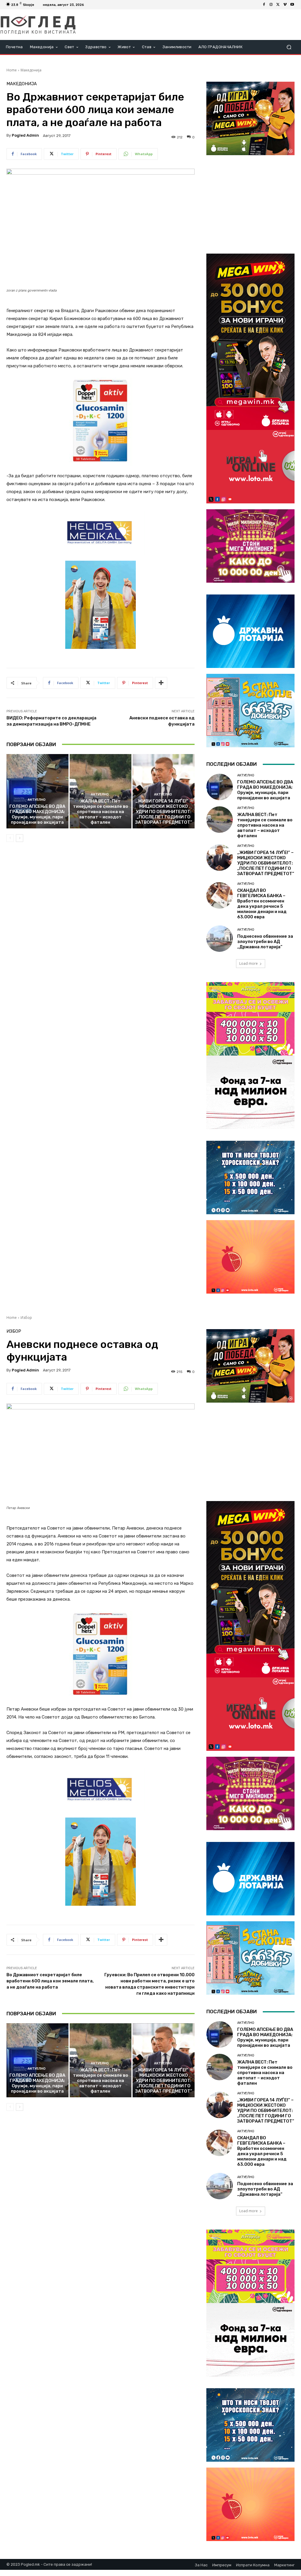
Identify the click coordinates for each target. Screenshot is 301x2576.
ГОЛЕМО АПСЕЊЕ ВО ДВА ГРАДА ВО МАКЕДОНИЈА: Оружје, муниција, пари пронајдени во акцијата (37, 814)
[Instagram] (271, 5)
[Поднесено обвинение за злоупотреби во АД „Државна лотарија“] (220, 939)
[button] (289, 47)
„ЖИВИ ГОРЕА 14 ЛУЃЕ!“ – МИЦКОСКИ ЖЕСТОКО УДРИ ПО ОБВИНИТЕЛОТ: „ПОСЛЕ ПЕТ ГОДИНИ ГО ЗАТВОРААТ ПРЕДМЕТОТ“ (164, 812)
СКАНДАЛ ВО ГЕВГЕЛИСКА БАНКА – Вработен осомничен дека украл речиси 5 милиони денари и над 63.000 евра (262, 904)
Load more (249, 963)
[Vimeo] (285, 5)
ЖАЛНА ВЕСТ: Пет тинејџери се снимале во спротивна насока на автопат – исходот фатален (101, 812)
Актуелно (37, 800)
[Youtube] (292, 5)
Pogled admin (25, 135)
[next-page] (20, 838)
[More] (161, 683)
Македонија (31, 70)
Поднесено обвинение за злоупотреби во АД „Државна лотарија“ (265, 942)
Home (12, 70)
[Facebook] (264, 5)
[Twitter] (278, 5)
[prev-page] (10, 838)
